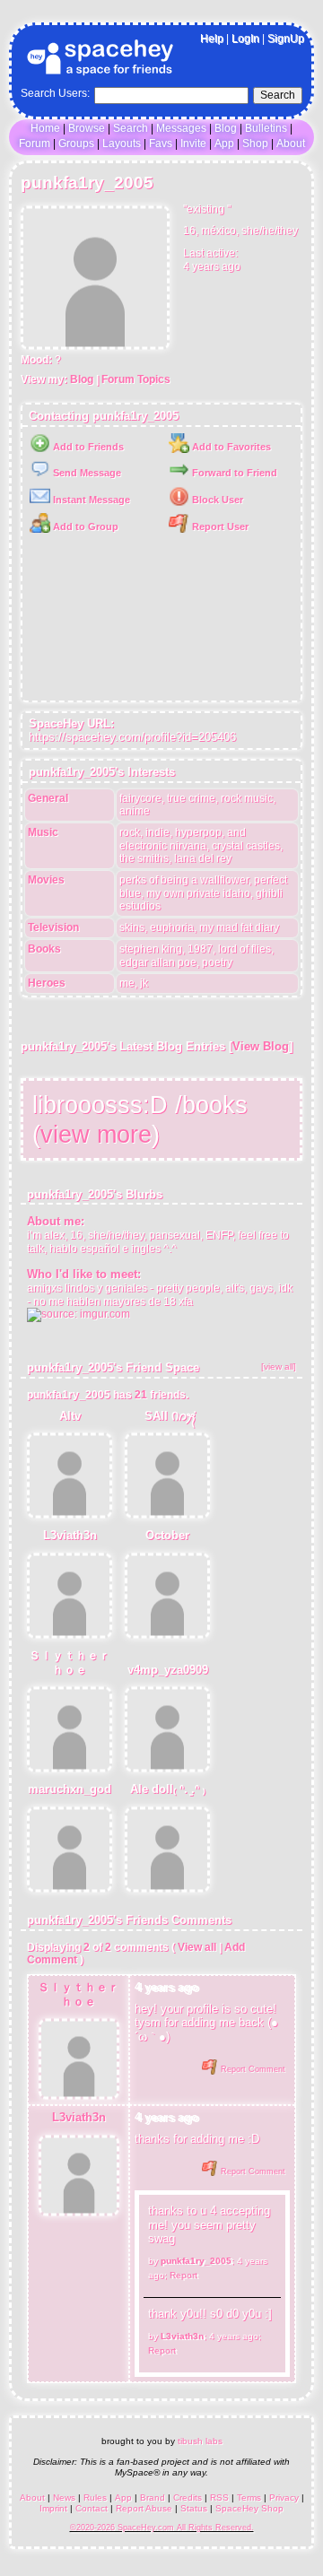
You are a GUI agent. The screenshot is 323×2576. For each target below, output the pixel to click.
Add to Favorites (230, 447)
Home (45, 128)
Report (183, 2275)
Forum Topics (136, 379)
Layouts (122, 144)
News (64, 2498)
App (224, 144)
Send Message (86, 473)
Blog (226, 128)
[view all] (279, 1366)
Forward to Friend (233, 473)
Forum (35, 144)
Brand (153, 2498)
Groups (76, 144)
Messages (181, 128)
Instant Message (90, 500)
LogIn (245, 39)
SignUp (286, 39)
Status (194, 2508)
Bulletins (266, 128)
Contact (92, 2508)
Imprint (53, 2508)
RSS (219, 2498)
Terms (249, 2498)
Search (278, 95)
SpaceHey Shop (249, 2508)
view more (96, 1134)
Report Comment (252, 2069)
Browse (87, 128)
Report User (219, 527)
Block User (216, 500)
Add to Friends (87, 447)
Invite (193, 144)
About (291, 144)
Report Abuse (144, 2508)
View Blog (261, 1046)
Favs (161, 144)
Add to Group (84, 527)
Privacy (284, 2498)
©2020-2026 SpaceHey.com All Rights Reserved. (162, 2528)
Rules (95, 2498)
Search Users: (55, 93)
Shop (255, 144)
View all (197, 1947)
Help (212, 39)
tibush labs (200, 2441)
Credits (188, 2498)
